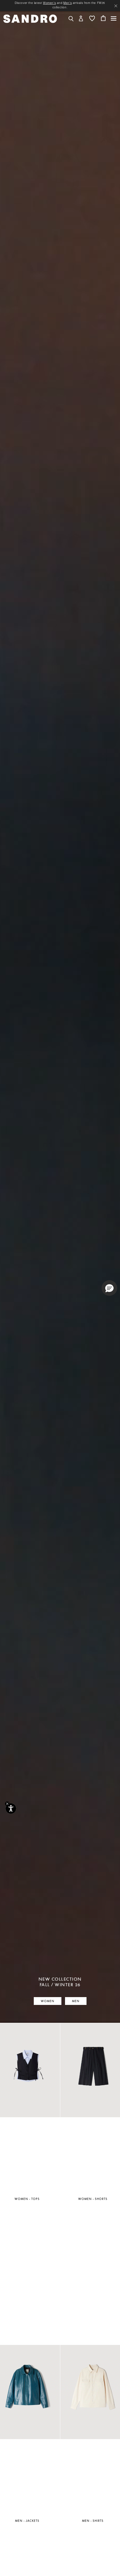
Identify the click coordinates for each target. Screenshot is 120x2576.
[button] (81, 18)
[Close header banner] (116, 6)
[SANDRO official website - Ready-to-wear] (30, 18)
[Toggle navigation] (114, 18)
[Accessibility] (11, 1809)
